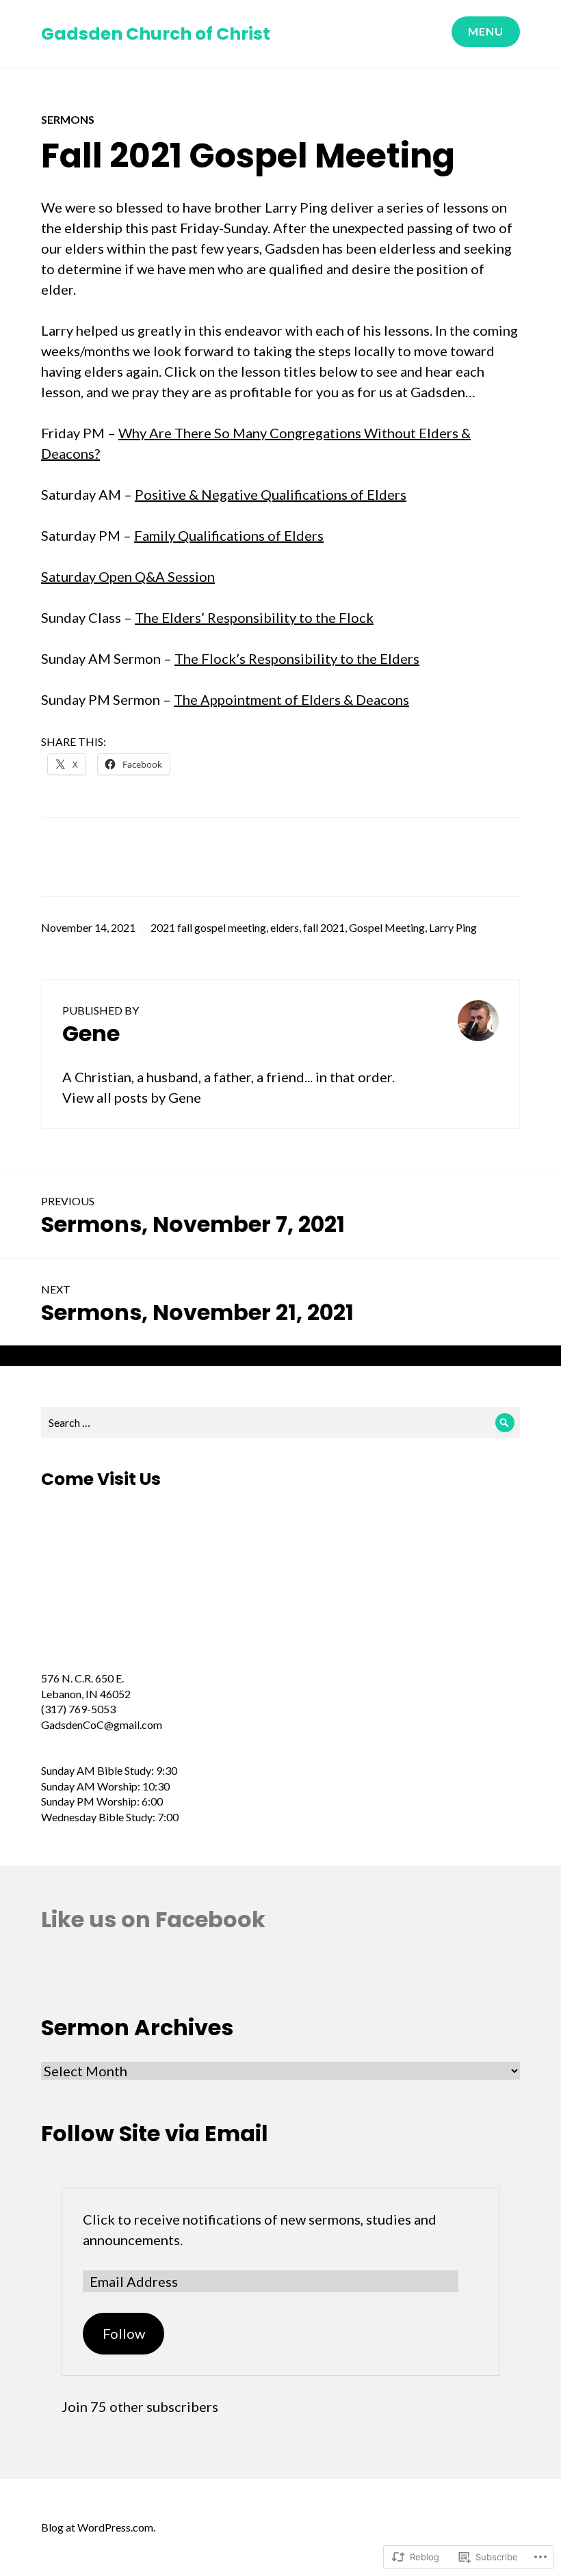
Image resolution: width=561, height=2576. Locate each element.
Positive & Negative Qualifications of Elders (271, 494)
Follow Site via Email (155, 2133)
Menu (486, 31)
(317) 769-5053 (78, 1709)
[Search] (505, 1422)
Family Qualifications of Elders (229, 535)
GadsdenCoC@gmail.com (102, 1725)
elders (285, 927)
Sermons (68, 119)
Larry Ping (453, 927)
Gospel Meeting (387, 927)
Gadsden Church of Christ (156, 34)
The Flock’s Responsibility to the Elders (297, 658)
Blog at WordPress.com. (98, 2527)
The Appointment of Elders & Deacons (291, 699)
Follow (124, 2333)
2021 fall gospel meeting (208, 927)
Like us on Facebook (153, 1919)
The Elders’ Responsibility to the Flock (254, 617)
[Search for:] (280, 1422)
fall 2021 (324, 927)
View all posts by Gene (132, 1097)
